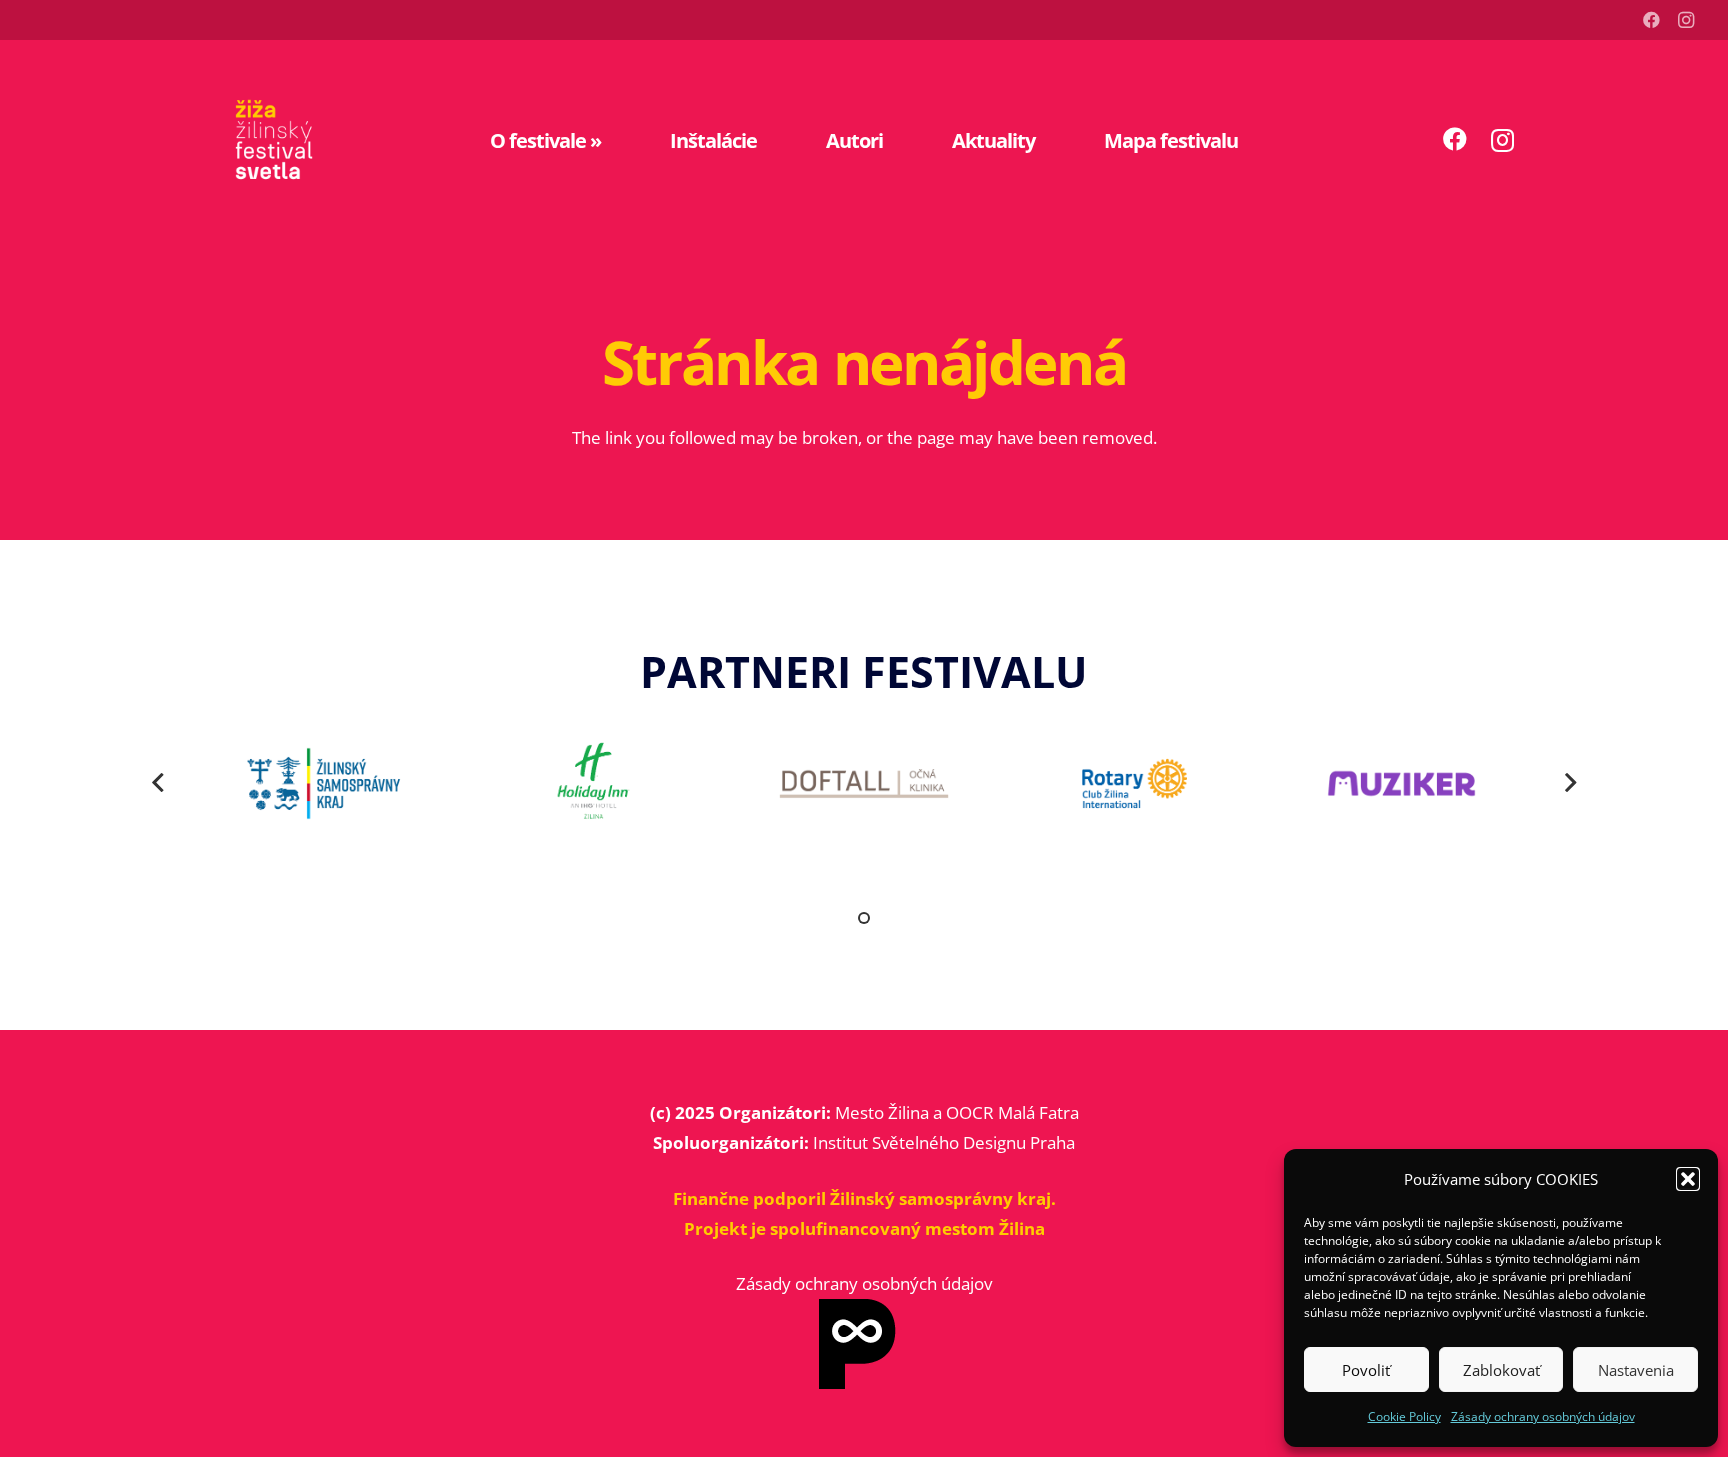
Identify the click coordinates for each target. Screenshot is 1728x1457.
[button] (1688, 1179)
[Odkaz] (274, 140)
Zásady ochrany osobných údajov (1543, 1416)
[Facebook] (1652, 20)
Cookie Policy (1404, 1416)
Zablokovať (1501, 1370)
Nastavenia (1636, 1370)
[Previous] (159, 784)
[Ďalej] (1570, 784)
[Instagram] (1686, 20)
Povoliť (1366, 1370)
